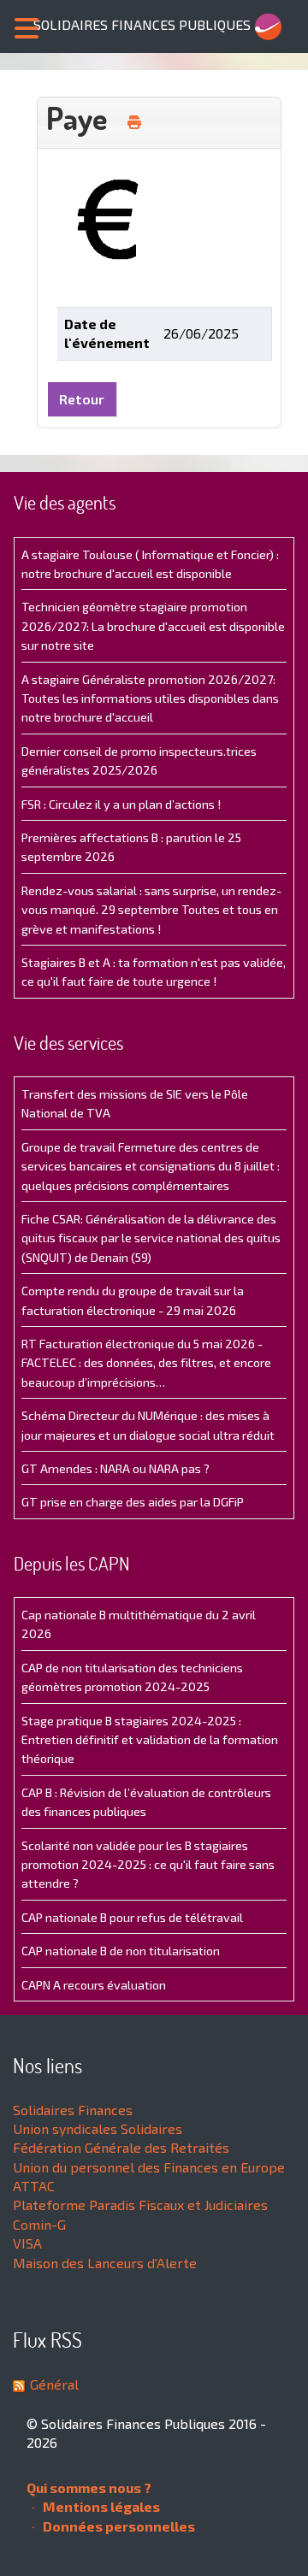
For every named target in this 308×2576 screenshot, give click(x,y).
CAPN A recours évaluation (94, 1985)
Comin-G (39, 2224)
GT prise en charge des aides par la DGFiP (133, 1502)
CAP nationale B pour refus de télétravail (132, 1917)
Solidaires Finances (73, 2110)
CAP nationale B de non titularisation (121, 1951)
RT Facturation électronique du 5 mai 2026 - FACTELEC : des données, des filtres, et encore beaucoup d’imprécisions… (146, 1363)
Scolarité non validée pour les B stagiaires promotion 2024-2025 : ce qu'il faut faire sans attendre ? (148, 1865)
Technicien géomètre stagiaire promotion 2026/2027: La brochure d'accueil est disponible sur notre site (153, 626)
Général (54, 2384)
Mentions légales (100, 2506)
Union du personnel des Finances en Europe (149, 2167)
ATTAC (34, 2186)
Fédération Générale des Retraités (121, 2147)
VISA (27, 2243)
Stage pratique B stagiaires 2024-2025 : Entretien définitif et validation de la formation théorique (150, 1740)
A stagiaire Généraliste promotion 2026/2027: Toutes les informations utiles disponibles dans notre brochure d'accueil (150, 699)
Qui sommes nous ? (89, 2488)
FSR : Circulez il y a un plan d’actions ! (121, 804)
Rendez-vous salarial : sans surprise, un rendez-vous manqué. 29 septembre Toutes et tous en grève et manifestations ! (151, 910)
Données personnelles (118, 2526)
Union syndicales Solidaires (98, 2128)
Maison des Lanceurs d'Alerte (105, 2263)
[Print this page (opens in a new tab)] (134, 122)
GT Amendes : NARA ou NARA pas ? (115, 1468)
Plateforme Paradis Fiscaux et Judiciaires (140, 2205)
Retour (82, 399)
